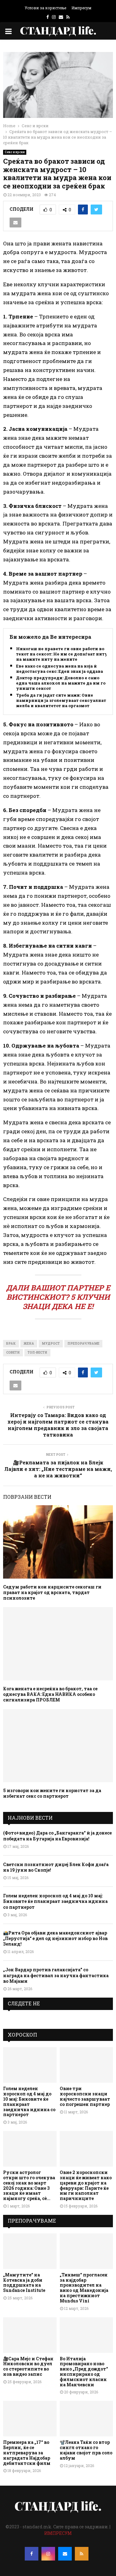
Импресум (81, 8)
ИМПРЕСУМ (58, 2533)
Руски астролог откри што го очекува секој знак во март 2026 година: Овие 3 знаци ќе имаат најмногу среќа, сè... (29, 2185)
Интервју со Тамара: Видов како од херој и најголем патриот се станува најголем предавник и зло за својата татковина (58, 1425)
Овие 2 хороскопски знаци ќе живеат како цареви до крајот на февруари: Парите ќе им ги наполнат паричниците (86, 2185)
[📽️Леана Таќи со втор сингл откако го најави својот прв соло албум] (86, 2419)
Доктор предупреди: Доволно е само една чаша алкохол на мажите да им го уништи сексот (61, 683)
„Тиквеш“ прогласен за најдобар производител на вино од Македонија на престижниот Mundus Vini (84, 2288)
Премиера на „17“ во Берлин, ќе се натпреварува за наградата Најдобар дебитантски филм (27, 2453)
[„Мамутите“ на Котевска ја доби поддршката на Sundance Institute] (30, 2251)
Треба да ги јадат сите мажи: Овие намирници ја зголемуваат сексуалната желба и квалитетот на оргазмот (62, 700)
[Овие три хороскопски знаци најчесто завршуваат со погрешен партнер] (86, 2065)
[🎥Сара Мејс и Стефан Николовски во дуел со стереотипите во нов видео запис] (30, 2335)
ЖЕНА (29, 1344)
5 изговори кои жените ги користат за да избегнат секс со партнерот (52, 1793)
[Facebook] (32, 2554)
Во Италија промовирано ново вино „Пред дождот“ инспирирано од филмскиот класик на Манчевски (84, 2372)
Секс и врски (15, 152)
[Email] (65, 2554)
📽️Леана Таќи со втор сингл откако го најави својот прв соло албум (86, 2450)
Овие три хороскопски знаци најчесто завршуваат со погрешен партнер (85, 2096)
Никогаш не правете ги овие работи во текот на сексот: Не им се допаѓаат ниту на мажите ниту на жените (62, 654)
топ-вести (37, 1353)
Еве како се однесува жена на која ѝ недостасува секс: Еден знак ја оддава (60, 669)
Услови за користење (45, 8)
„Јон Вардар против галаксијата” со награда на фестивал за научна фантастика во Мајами (56, 1975)
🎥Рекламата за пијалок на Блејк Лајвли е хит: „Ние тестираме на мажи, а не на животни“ (58, 1469)
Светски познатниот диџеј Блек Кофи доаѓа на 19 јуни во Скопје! (56, 1867)
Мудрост (51, 1344)
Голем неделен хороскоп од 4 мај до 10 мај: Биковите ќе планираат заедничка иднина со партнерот (55, 1901)
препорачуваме (83, 1344)
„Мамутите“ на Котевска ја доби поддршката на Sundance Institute (24, 2282)
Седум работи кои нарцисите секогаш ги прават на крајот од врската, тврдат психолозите (52, 1592)
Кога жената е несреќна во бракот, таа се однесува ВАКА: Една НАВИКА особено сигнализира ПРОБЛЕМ (50, 1694)
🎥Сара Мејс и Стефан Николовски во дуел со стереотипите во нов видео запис (28, 2366)
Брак (11, 1344)
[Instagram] (48, 2554)
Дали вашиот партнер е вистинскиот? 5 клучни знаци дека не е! (58, 1297)
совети (13, 1353)
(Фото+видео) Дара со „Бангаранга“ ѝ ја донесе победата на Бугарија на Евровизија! (57, 1836)
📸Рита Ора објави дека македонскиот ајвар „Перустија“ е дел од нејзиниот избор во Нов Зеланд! (55, 1938)
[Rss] (82, 2554)
